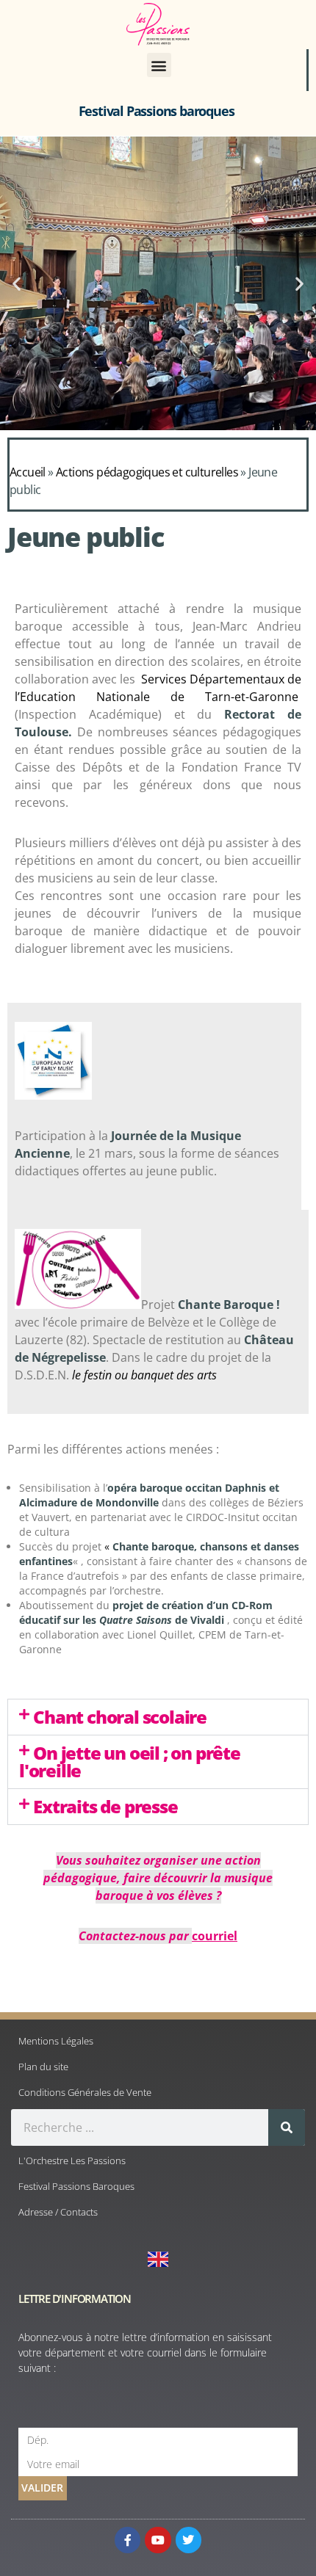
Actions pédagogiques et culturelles (147, 472)
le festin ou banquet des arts (144, 1375)
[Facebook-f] (128, 2540)
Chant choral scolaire (120, 1717)
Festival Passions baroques (157, 111)
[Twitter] (188, 2540)
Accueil (28, 472)
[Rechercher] (287, 2127)
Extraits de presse (105, 1806)
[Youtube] (158, 2540)
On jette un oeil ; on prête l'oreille (130, 1762)
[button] (159, 65)
